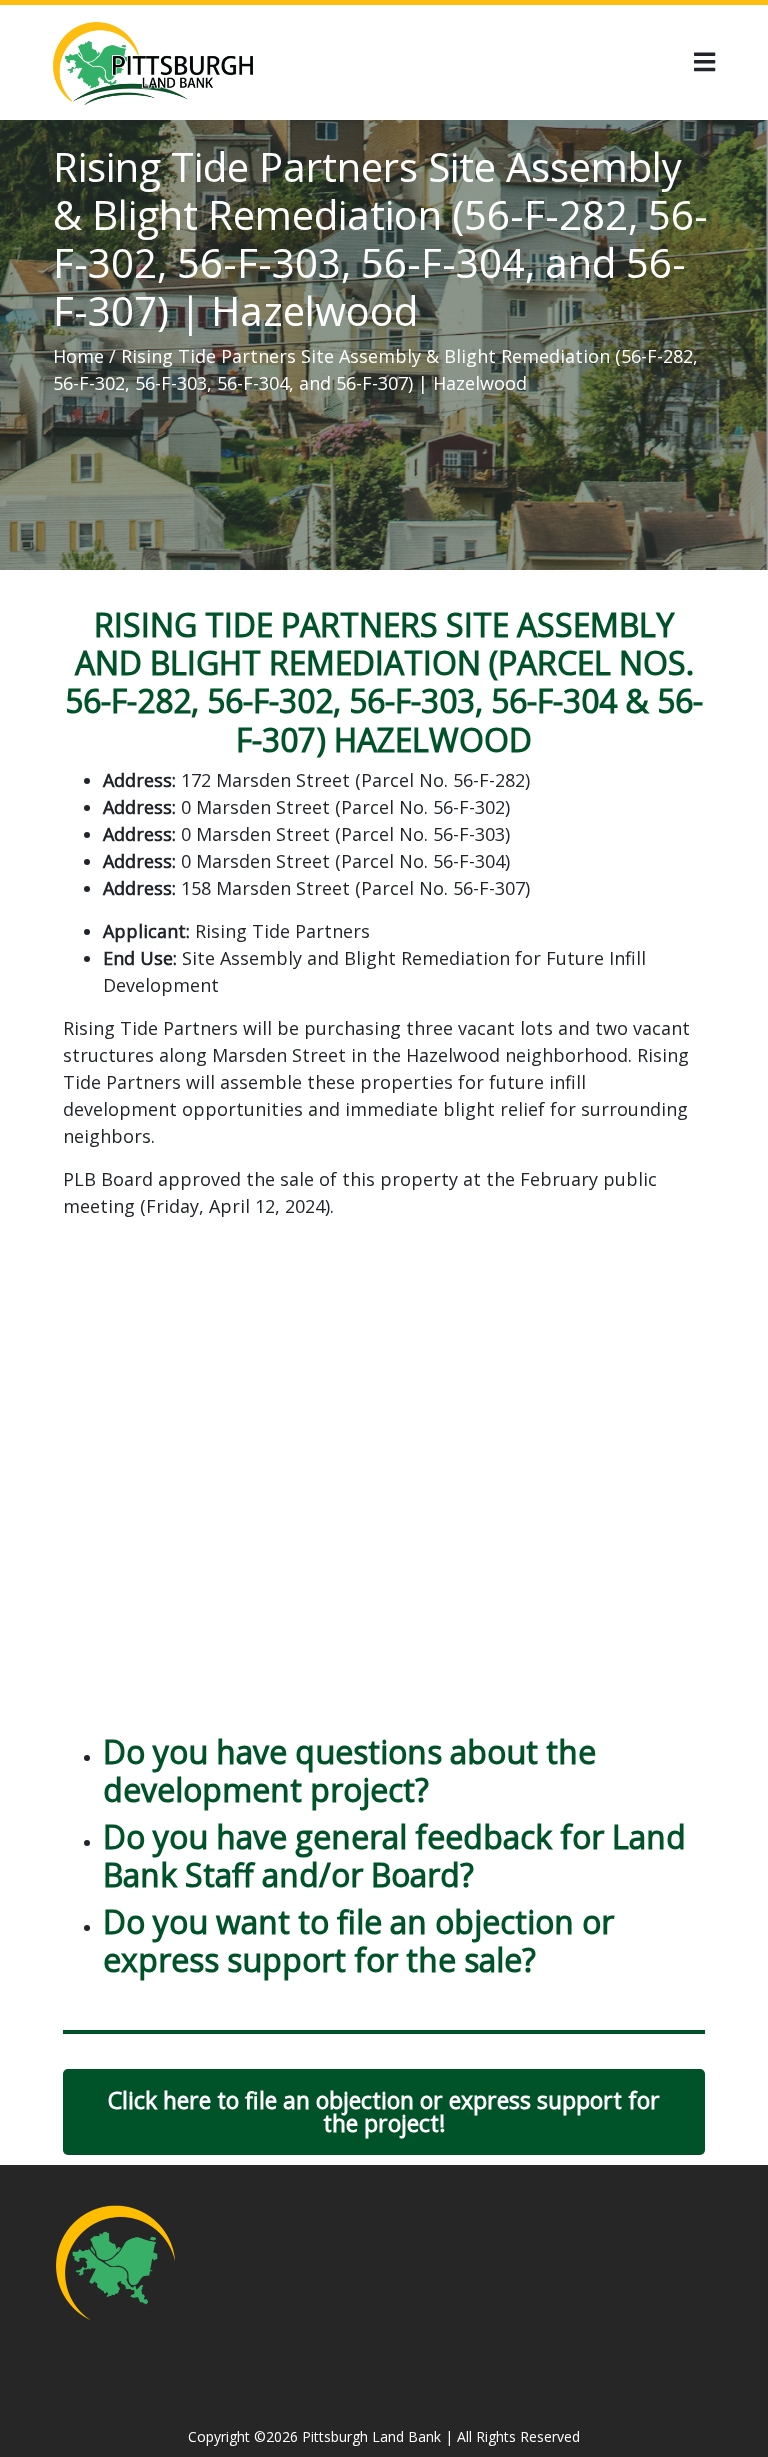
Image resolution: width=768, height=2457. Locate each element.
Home (78, 356)
